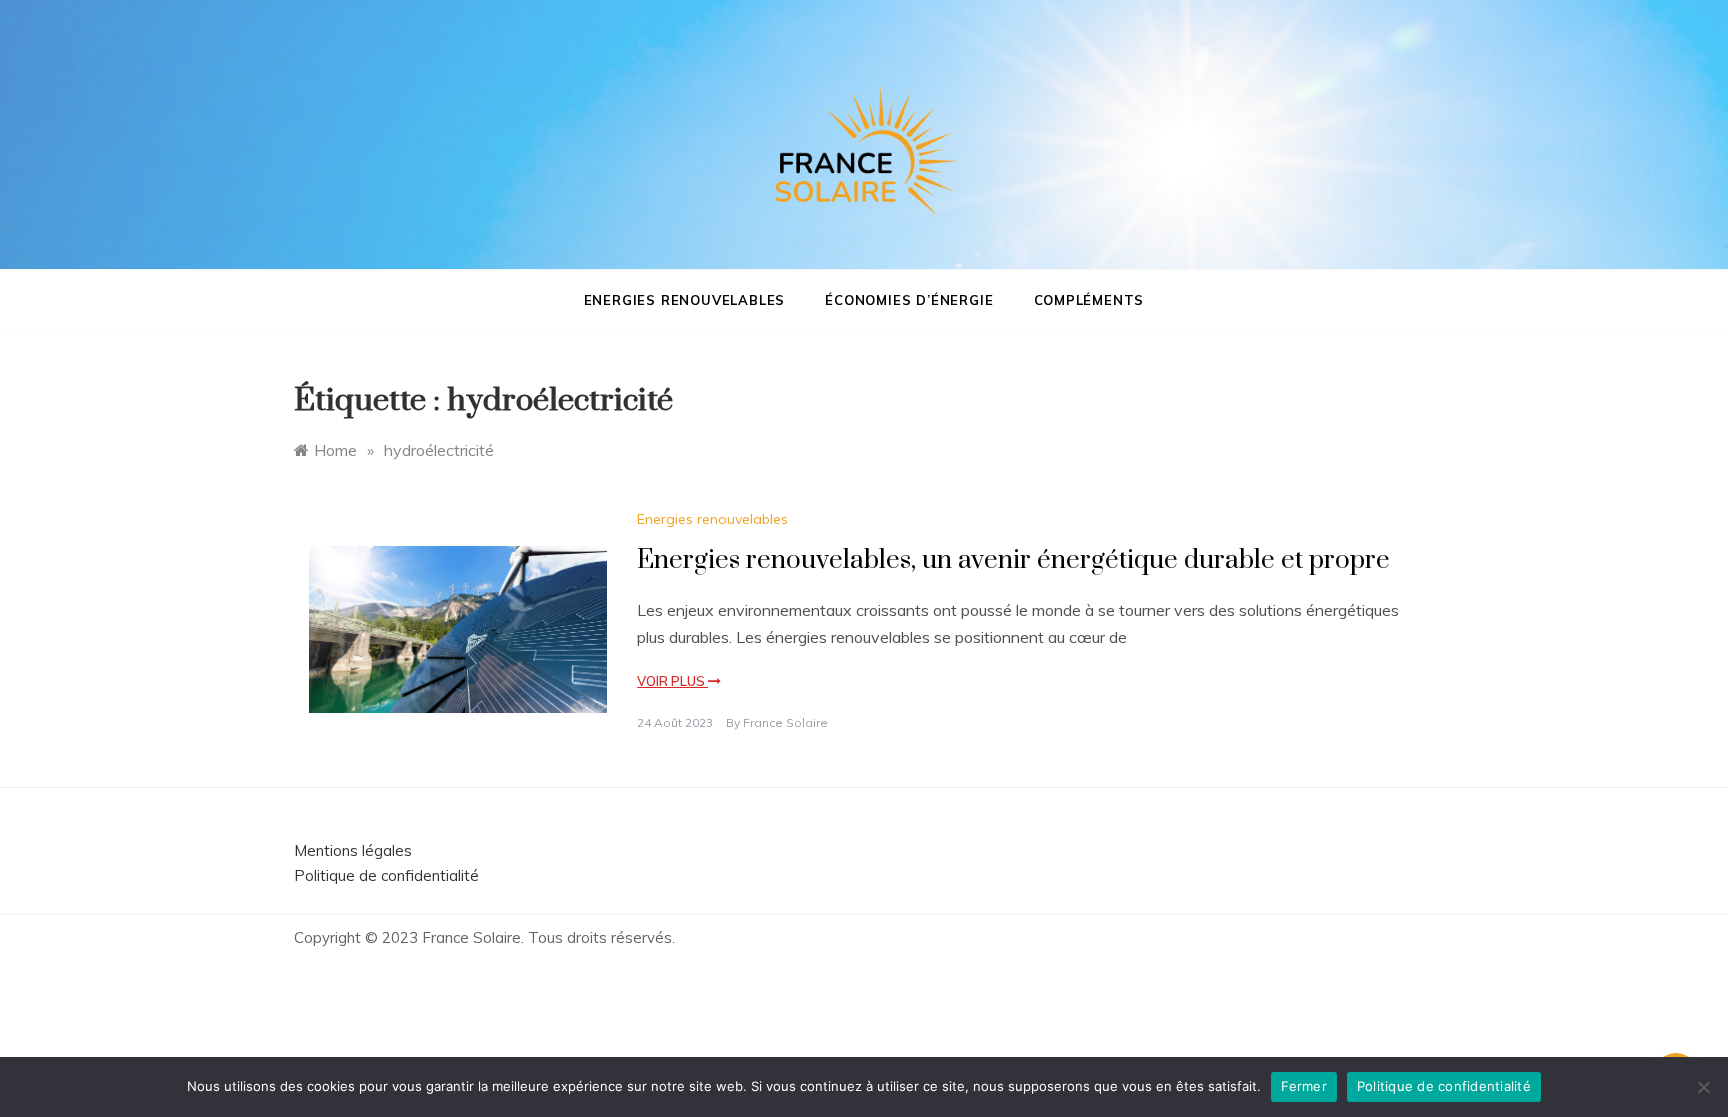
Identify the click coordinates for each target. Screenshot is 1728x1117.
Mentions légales (353, 850)
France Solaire (785, 722)
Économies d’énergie (909, 300)
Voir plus (672, 681)
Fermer (1304, 1086)
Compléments (1089, 300)
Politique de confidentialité (386, 875)
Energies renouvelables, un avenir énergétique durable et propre (1013, 560)
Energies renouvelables (685, 300)
